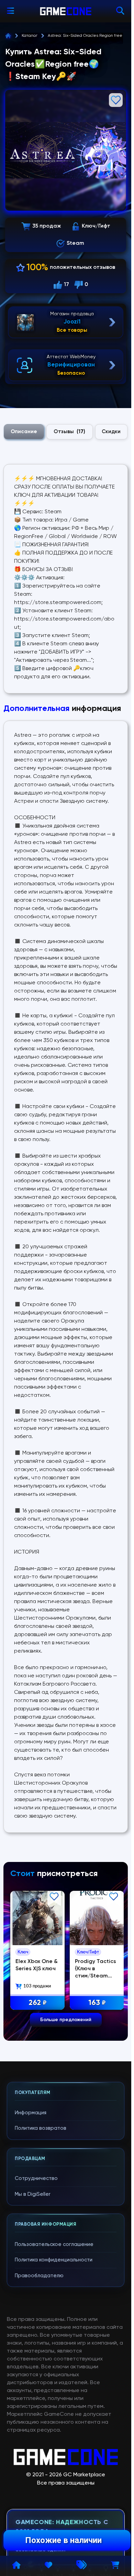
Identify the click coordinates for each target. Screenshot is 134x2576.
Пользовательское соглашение (54, 2244)
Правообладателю (39, 2276)
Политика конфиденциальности (54, 2260)
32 (95, 2002)
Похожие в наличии (63, 2540)
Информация (31, 2113)
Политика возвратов (41, 2128)
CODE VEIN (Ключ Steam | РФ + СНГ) (34, 1967)
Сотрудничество (36, 2178)
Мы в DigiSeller (33, 2194)
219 (37, 2002)
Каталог (30, 36)
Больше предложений (66, 2020)
